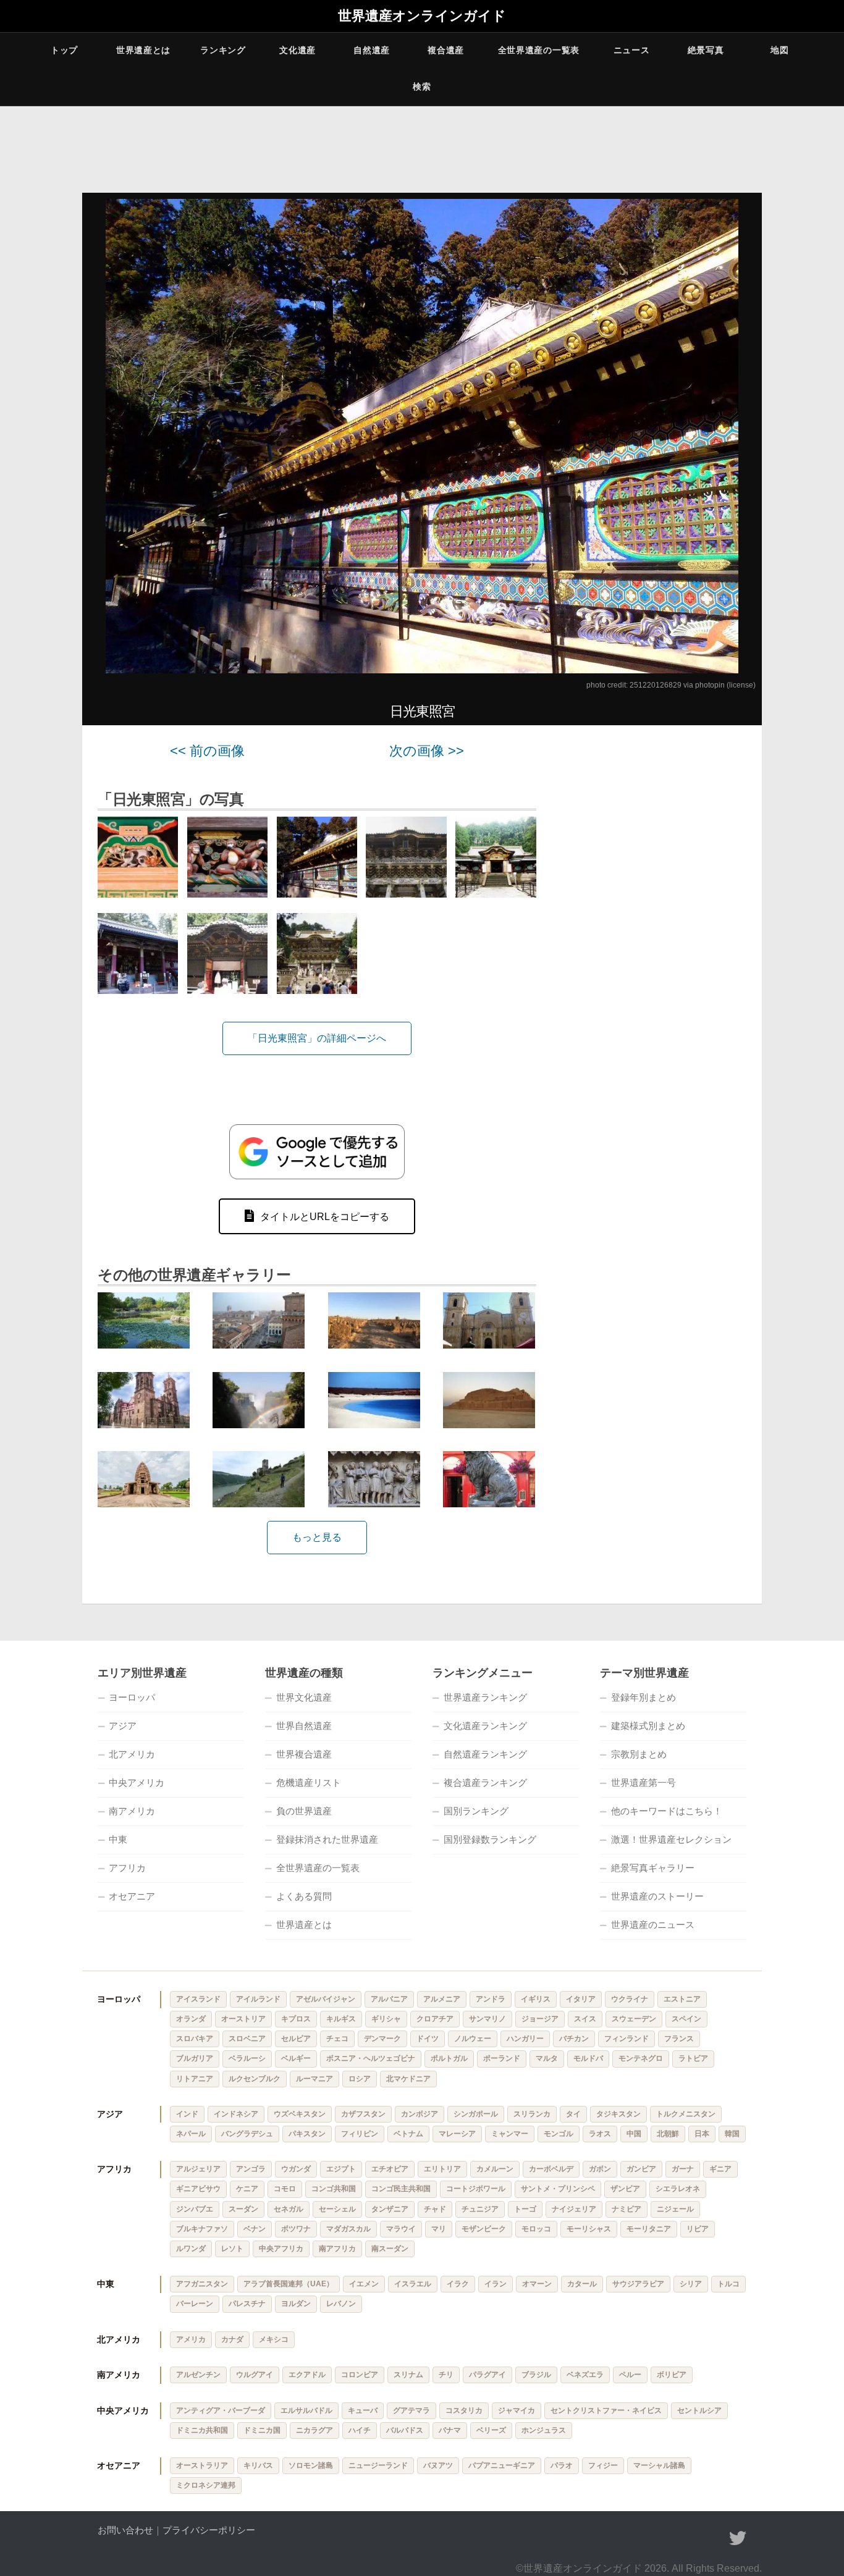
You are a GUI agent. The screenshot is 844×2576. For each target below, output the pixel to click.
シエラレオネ (678, 2189)
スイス (585, 2019)
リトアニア (195, 2079)
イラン (496, 2284)
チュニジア (480, 2209)
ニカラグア (314, 2430)
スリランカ (532, 2114)
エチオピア (390, 2169)
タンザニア (390, 2209)
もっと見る (317, 1537)
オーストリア (243, 2019)
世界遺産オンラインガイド (422, 16)
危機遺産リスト (309, 1783)
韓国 (732, 2134)
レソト (232, 2249)
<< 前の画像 (207, 751)
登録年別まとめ (644, 1697)
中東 (118, 1839)
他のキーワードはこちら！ (667, 1811)
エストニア (682, 1999)
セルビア (296, 2039)
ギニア (720, 2169)
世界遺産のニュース (653, 1925)
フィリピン (360, 2134)
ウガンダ (296, 2169)
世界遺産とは (143, 50)
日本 (702, 2134)
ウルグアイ (255, 2375)
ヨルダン (296, 2304)
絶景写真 (706, 50)
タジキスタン (618, 2114)
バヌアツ (438, 2465)
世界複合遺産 (304, 1754)
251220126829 (656, 685)
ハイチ (360, 2430)
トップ (64, 50)
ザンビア (625, 2189)
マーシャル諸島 (659, 2465)
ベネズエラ (585, 2375)
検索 (422, 86)
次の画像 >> (427, 751)
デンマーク (382, 2039)
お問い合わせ (125, 2530)
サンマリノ (487, 2019)
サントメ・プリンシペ (558, 2189)
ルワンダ (191, 2249)
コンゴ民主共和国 (401, 2189)
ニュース (632, 50)
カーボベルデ (551, 2169)
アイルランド (258, 1999)
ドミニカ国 (262, 2430)
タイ (573, 2114)
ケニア (247, 2189)
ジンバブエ (195, 2209)
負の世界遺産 (304, 1811)
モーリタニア (649, 2229)
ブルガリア (195, 2058)
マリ (439, 2229)
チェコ (337, 2039)
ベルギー (296, 2058)
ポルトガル (449, 2058)
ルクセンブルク (255, 2079)
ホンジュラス (544, 2430)
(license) (741, 685)
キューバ (363, 2410)
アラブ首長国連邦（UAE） (289, 2284)
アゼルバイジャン (326, 1999)
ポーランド (502, 2058)
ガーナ (683, 2169)
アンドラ (491, 1999)
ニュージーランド (378, 2465)
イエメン (364, 2284)
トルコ (728, 2284)
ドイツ (428, 2039)
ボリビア (672, 2375)
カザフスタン (363, 2114)
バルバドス (405, 2430)
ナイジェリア (574, 2209)
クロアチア (435, 2019)
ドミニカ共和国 (202, 2430)
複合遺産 (446, 50)
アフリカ (127, 1868)
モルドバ (588, 2058)
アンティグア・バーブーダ (221, 2410)
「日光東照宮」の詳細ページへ (317, 1038)
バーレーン (195, 2304)
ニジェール (675, 2209)
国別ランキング (476, 1811)
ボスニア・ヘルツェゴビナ (371, 2058)
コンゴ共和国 (334, 2189)
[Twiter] (738, 2538)
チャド (435, 2209)
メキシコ (274, 2339)
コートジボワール (476, 2189)
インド (187, 2114)
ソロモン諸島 (311, 2465)
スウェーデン (634, 2019)
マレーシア (457, 2134)
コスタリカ (464, 2410)
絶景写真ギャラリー (653, 1868)
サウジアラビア (638, 2284)
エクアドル (307, 2375)
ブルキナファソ (202, 2229)
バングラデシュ (247, 2134)
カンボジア (420, 2114)
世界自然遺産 (304, 1726)
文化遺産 (298, 50)
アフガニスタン (202, 2284)
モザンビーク (484, 2229)
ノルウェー (473, 2039)
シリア (691, 2284)
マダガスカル (348, 2229)
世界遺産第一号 (644, 1783)
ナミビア (627, 2209)
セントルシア (699, 2410)
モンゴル (559, 2134)
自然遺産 (372, 50)
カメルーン (495, 2169)
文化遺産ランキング (485, 1726)
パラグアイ (487, 2375)
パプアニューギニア (502, 2465)
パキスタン (307, 2134)
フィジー (603, 2465)
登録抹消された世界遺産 (327, 1839)
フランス (679, 2039)
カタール (582, 2284)
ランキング (223, 50)
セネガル (289, 2209)
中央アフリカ (281, 2249)
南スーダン (390, 2249)
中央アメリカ (137, 1783)
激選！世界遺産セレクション (671, 1839)
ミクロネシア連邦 (206, 2485)
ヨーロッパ (132, 1697)
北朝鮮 (668, 2134)
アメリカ (191, 2339)
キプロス (296, 2019)
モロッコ (536, 2229)
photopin (710, 685)
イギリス (536, 1999)
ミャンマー (510, 2134)
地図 (779, 50)
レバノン (341, 2304)
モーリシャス (589, 2229)
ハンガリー (525, 2039)
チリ (446, 2375)
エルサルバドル (306, 2410)
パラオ (562, 2465)
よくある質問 (304, 1896)
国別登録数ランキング (490, 1839)
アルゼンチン (198, 2375)
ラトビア (693, 2058)
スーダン (243, 2209)
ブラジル (536, 2375)
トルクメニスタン (686, 2114)
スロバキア (195, 2039)
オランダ (191, 2019)
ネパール (191, 2134)
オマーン (537, 2284)
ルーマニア (314, 2079)
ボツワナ (296, 2229)
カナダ (232, 2339)
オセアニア (132, 1896)
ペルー (630, 2375)
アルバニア (389, 1999)
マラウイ (401, 2229)
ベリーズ (491, 2430)
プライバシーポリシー (209, 2530)
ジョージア (540, 2019)
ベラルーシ (247, 2058)
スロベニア (247, 2039)
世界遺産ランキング (485, 1697)
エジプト (341, 2169)
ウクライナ (630, 1999)
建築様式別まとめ (648, 1726)
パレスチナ (247, 2304)
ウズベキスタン (300, 2114)
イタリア (581, 1999)
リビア (698, 2229)
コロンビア (360, 2375)
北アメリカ (132, 1754)
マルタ (547, 2058)
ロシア (360, 2079)
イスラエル (413, 2284)
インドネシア (236, 2114)
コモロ (285, 2189)
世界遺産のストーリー (657, 1896)
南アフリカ (337, 2249)
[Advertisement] (657, 929)
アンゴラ (251, 2169)
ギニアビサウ (198, 2189)
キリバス (258, 2465)
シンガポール (476, 2114)
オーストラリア (202, 2465)
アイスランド (198, 1999)
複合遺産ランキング (485, 1783)
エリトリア (442, 2169)
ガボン (600, 2169)
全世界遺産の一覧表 (539, 50)
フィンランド (627, 2039)
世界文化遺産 (304, 1697)
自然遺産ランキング (485, 1754)
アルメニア (442, 1999)
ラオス (600, 2134)
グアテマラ (411, 2410)
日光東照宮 (422, 711)
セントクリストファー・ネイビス (606, 2410)
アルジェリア (198, 2169)
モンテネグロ (641, 2058)
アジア (123, 1726)
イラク (458, 2284)
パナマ (450, 2430)
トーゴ (525, 2209)
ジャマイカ (517, 2410)
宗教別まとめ (639, 1754)
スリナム (408, 2375)
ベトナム (408, 2134)
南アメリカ (132, 1811)
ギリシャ (386, 2019)
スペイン (686, 2019)
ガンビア (641, 2169)
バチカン (574, 2039)
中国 (634, 2134)
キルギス (341, 2019)
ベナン (255, 2229)
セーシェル (337, 2209)
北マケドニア (408, 2079)
